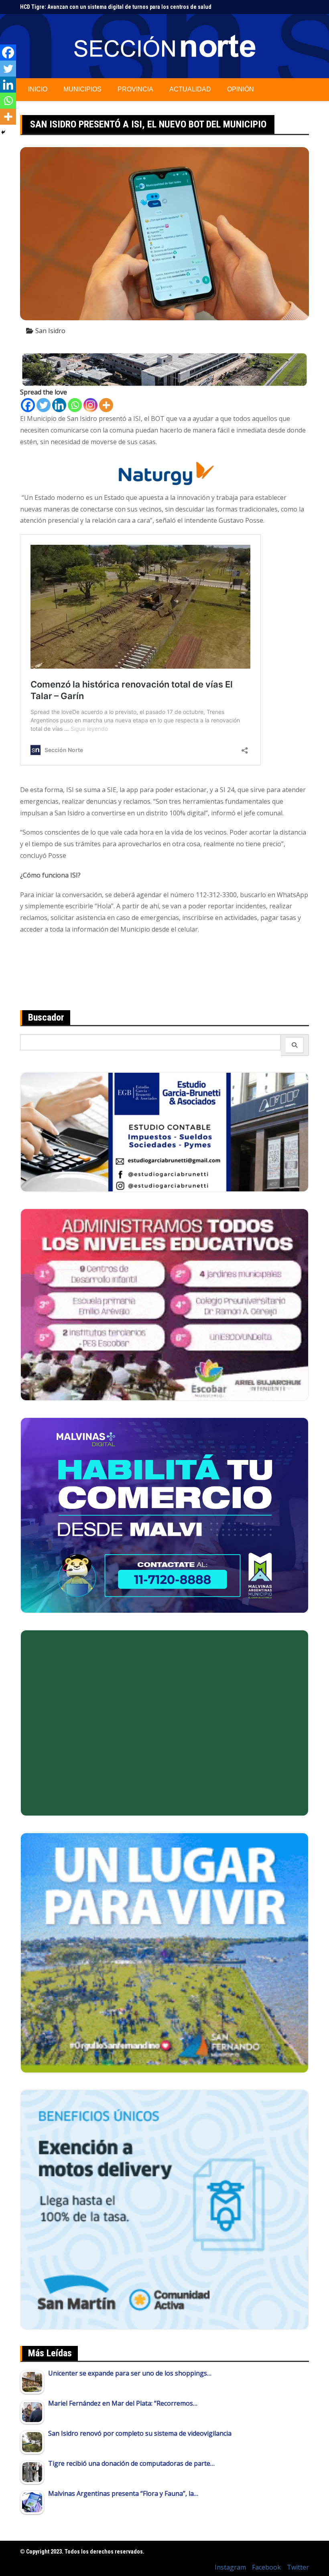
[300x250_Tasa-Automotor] (164, 2209)
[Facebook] (28, 405)
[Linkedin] (59, 405)
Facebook (266, 2567)
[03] (164, 1131)
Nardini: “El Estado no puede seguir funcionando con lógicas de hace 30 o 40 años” (122, 7)
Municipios (82, 89)
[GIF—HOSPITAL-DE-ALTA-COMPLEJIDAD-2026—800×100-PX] (164, 369)
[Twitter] (44, 405)
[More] (106, 405)
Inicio (38, 89)
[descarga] (164, 1952)
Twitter (298, 2567)
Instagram (230, 2567)
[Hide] (3, 132)
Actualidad (190, 89)
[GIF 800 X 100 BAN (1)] (164, 473)
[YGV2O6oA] (164, 1304)
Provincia (135, 89)
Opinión (241, 89)
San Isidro (50, 331)
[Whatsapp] (75, 405)
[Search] (295, 1045)
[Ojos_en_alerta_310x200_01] (164, 1722)
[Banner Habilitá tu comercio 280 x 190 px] (164, 1514)
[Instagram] (90, 405)
